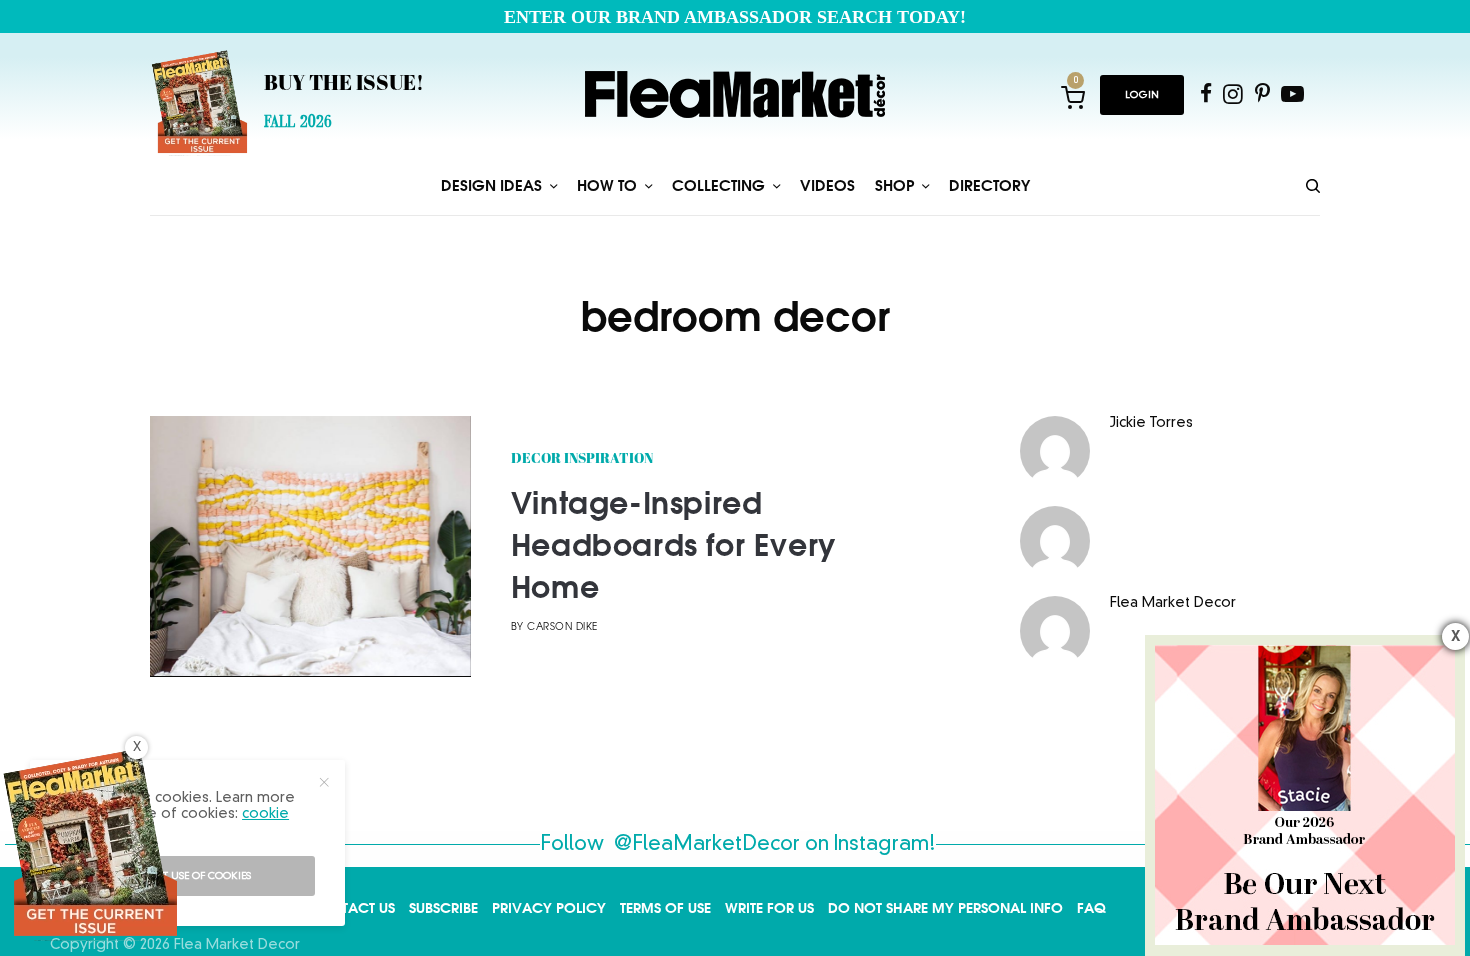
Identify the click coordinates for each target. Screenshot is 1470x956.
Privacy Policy (549, 908)
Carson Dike (562, 627)
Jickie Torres (1151, 423)
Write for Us (769, 908)
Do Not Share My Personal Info (945, 908)
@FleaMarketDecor (707, 845)
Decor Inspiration (582, 459)
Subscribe (443, 908)
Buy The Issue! (344, 85)
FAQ (1091, 908)
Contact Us (352, 908)
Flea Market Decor (1173, 603)
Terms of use (665, 908)
